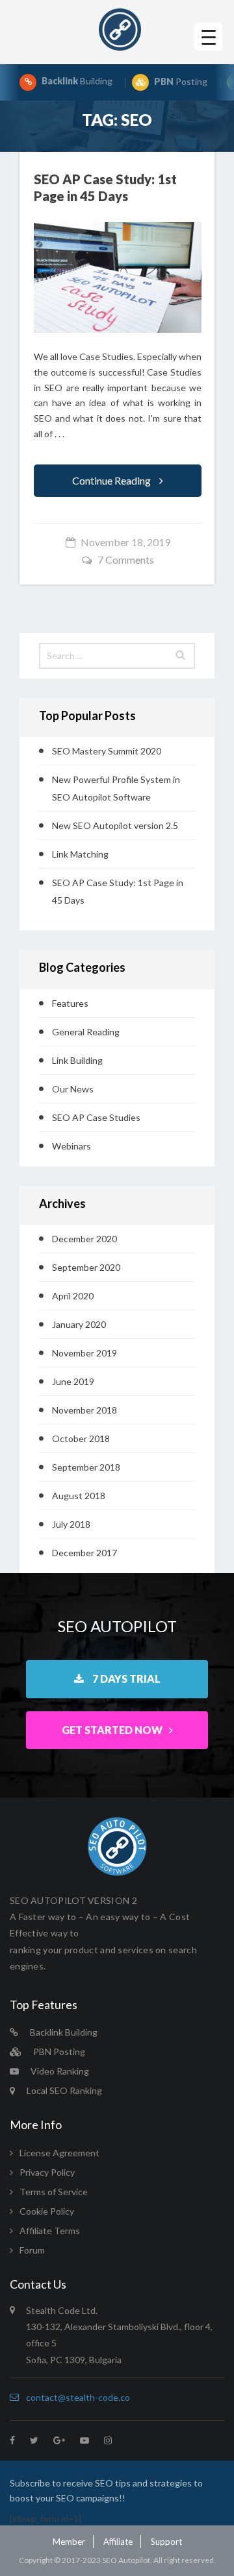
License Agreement (59, 2153)
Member (69, 2542)
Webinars (71, 1146)
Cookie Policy (47, 2211)
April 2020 (73, 1296)
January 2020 (79, 1324)
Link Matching (80, 854)
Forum (32, 2250)
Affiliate (118, 2542)
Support (166, 2542)
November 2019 (84, 1353)
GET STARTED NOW (112, 1730)
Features (70, 1003)
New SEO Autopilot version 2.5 (115, 825)
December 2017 (84, 1553)
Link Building (77, 1060)
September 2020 (86, 1267)
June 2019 (73, 1381)
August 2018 (79, 1496)
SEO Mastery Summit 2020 (107, 751)
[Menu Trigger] (208, 37)
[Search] (180, 656)
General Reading (86, 1032)
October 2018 (81, 1438)
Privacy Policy (47, 2172)
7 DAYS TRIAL (125, 1679)
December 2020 (84, 1239)
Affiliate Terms (50, 2231)
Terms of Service (54, 2192)
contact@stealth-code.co (78, 2397)
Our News (73, 1089)
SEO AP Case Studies (96, 1117)
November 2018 (84, 1410)
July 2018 (71, 1524)
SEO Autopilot (126, 2560)
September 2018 (86, 1467)
